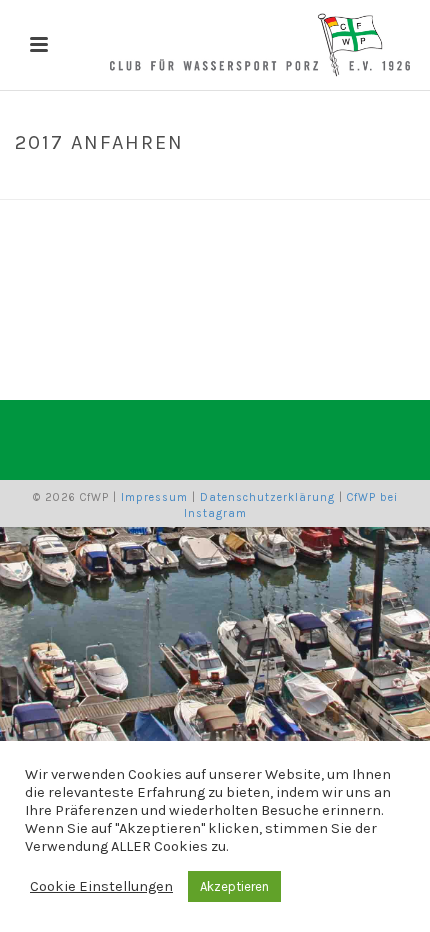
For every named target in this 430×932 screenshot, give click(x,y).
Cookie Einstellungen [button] (101, 886)
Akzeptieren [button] (234, 886)
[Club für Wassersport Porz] (260, 45)
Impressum (154, 497)
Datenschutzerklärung (267, 497)
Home (163, 185)
